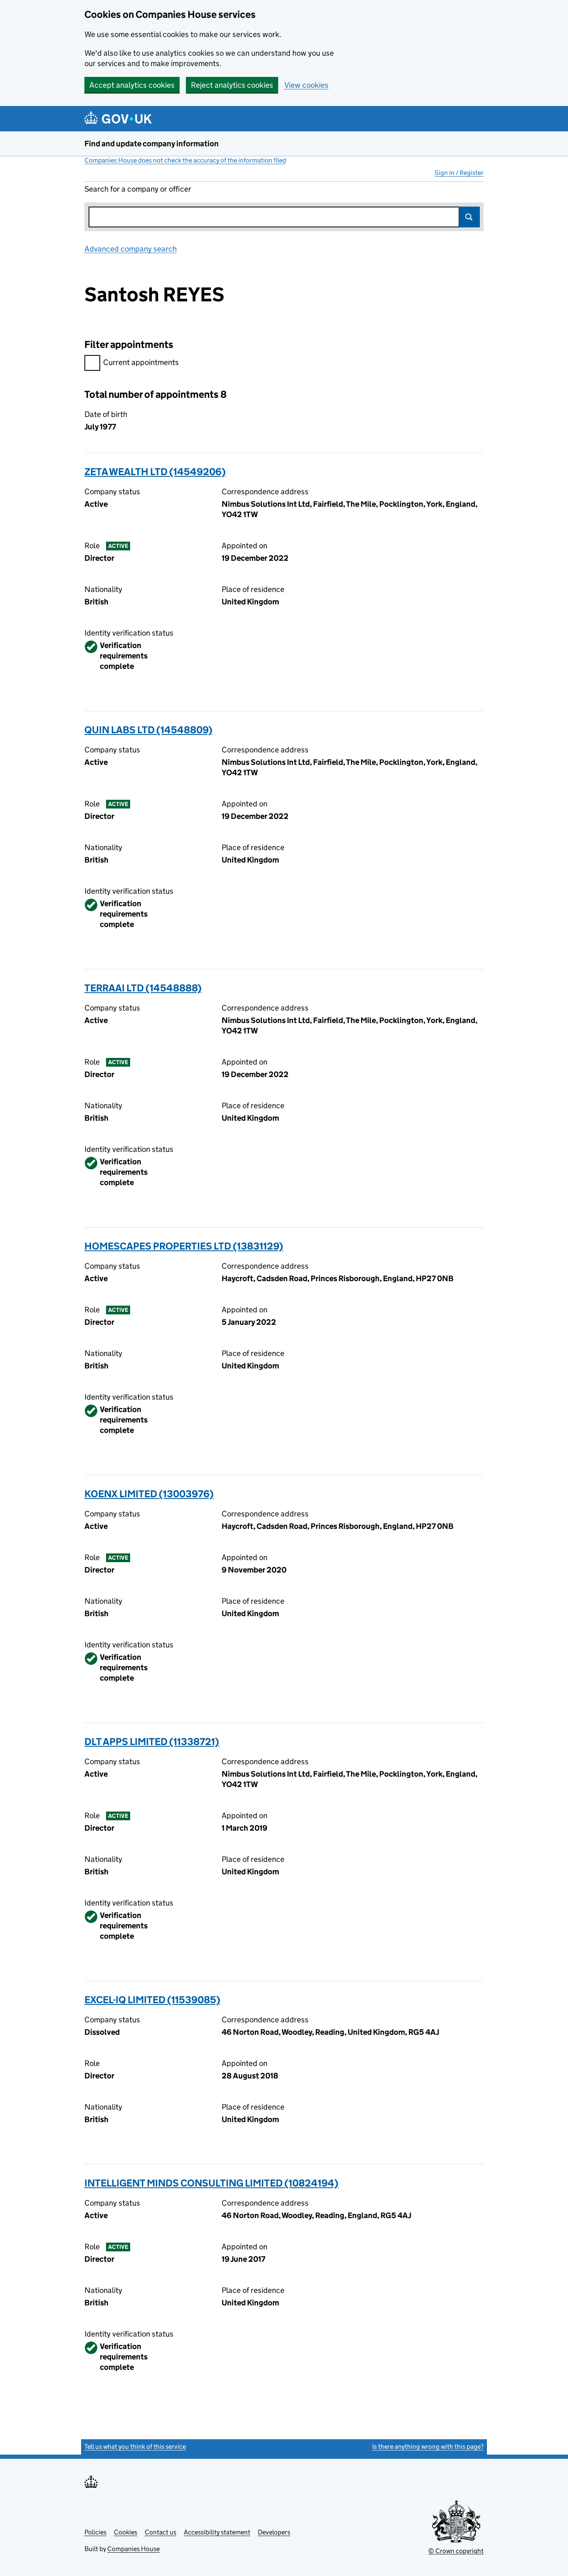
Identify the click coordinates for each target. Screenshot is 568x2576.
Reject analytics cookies (232, 85)
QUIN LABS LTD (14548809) (148, 730)
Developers (274, 2532)
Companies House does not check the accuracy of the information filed (185, 160)
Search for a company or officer (138, 189)
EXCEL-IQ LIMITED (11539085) (152, 2000)
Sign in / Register (459, 173)
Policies (95, 2532)
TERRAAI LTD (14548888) (143, 988)
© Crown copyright (456, 2551)
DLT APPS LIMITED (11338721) (152, 1742)
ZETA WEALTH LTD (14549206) (155, 472)
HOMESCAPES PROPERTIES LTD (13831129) (184, 1246)
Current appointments (141, 362)
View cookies (306, 85)
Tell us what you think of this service (135, 2447)
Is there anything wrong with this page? (428, 2447)
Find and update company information (152, 144)
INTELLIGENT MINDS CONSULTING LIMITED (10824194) (211, 2183)
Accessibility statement (217, 2532)
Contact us (161, 2532)
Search (469, 217)
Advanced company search (131, 249)
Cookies (126, 2532)
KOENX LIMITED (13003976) (149, 1494)
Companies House (133, 2549)
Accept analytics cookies (132, 85)
